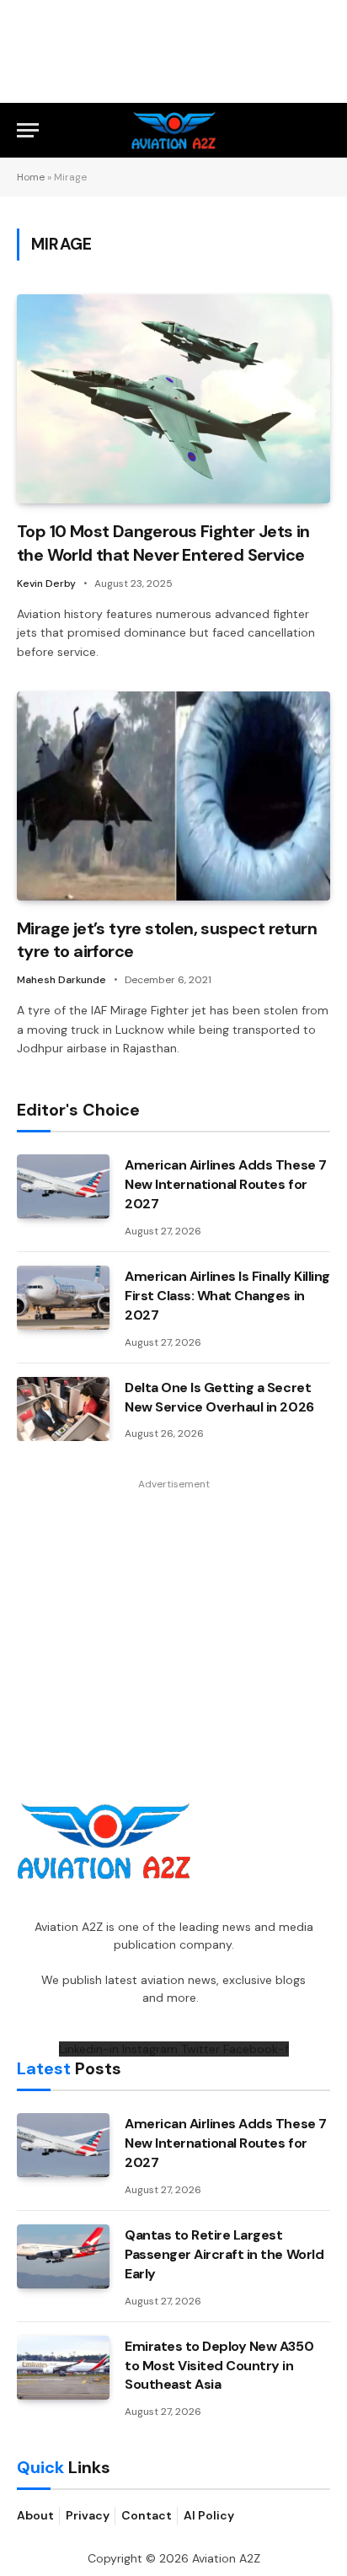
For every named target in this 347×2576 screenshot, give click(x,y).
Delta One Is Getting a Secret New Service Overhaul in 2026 (219, 1397)
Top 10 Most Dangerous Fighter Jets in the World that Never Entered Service (163, 543)
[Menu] (28, 130)
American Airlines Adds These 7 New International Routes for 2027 (226, 1184)
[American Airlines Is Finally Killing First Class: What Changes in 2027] (63, 1298)
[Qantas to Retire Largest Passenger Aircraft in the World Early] (63, 2256)
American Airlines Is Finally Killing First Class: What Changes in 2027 (227, 1296)
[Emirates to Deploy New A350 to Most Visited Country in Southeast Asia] (63, 2368)
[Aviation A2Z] (174, 130)
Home (31, 177)
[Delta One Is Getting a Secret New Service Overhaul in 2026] (63, 1409)
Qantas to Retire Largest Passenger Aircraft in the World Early (224, 2254)
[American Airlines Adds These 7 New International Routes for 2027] (63, 1186)
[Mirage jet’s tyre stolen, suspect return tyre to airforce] (173, 796)
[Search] (323, 130)
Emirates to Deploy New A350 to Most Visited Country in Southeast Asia (219, 2366)
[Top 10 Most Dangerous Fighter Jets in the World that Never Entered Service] (173, 399)
